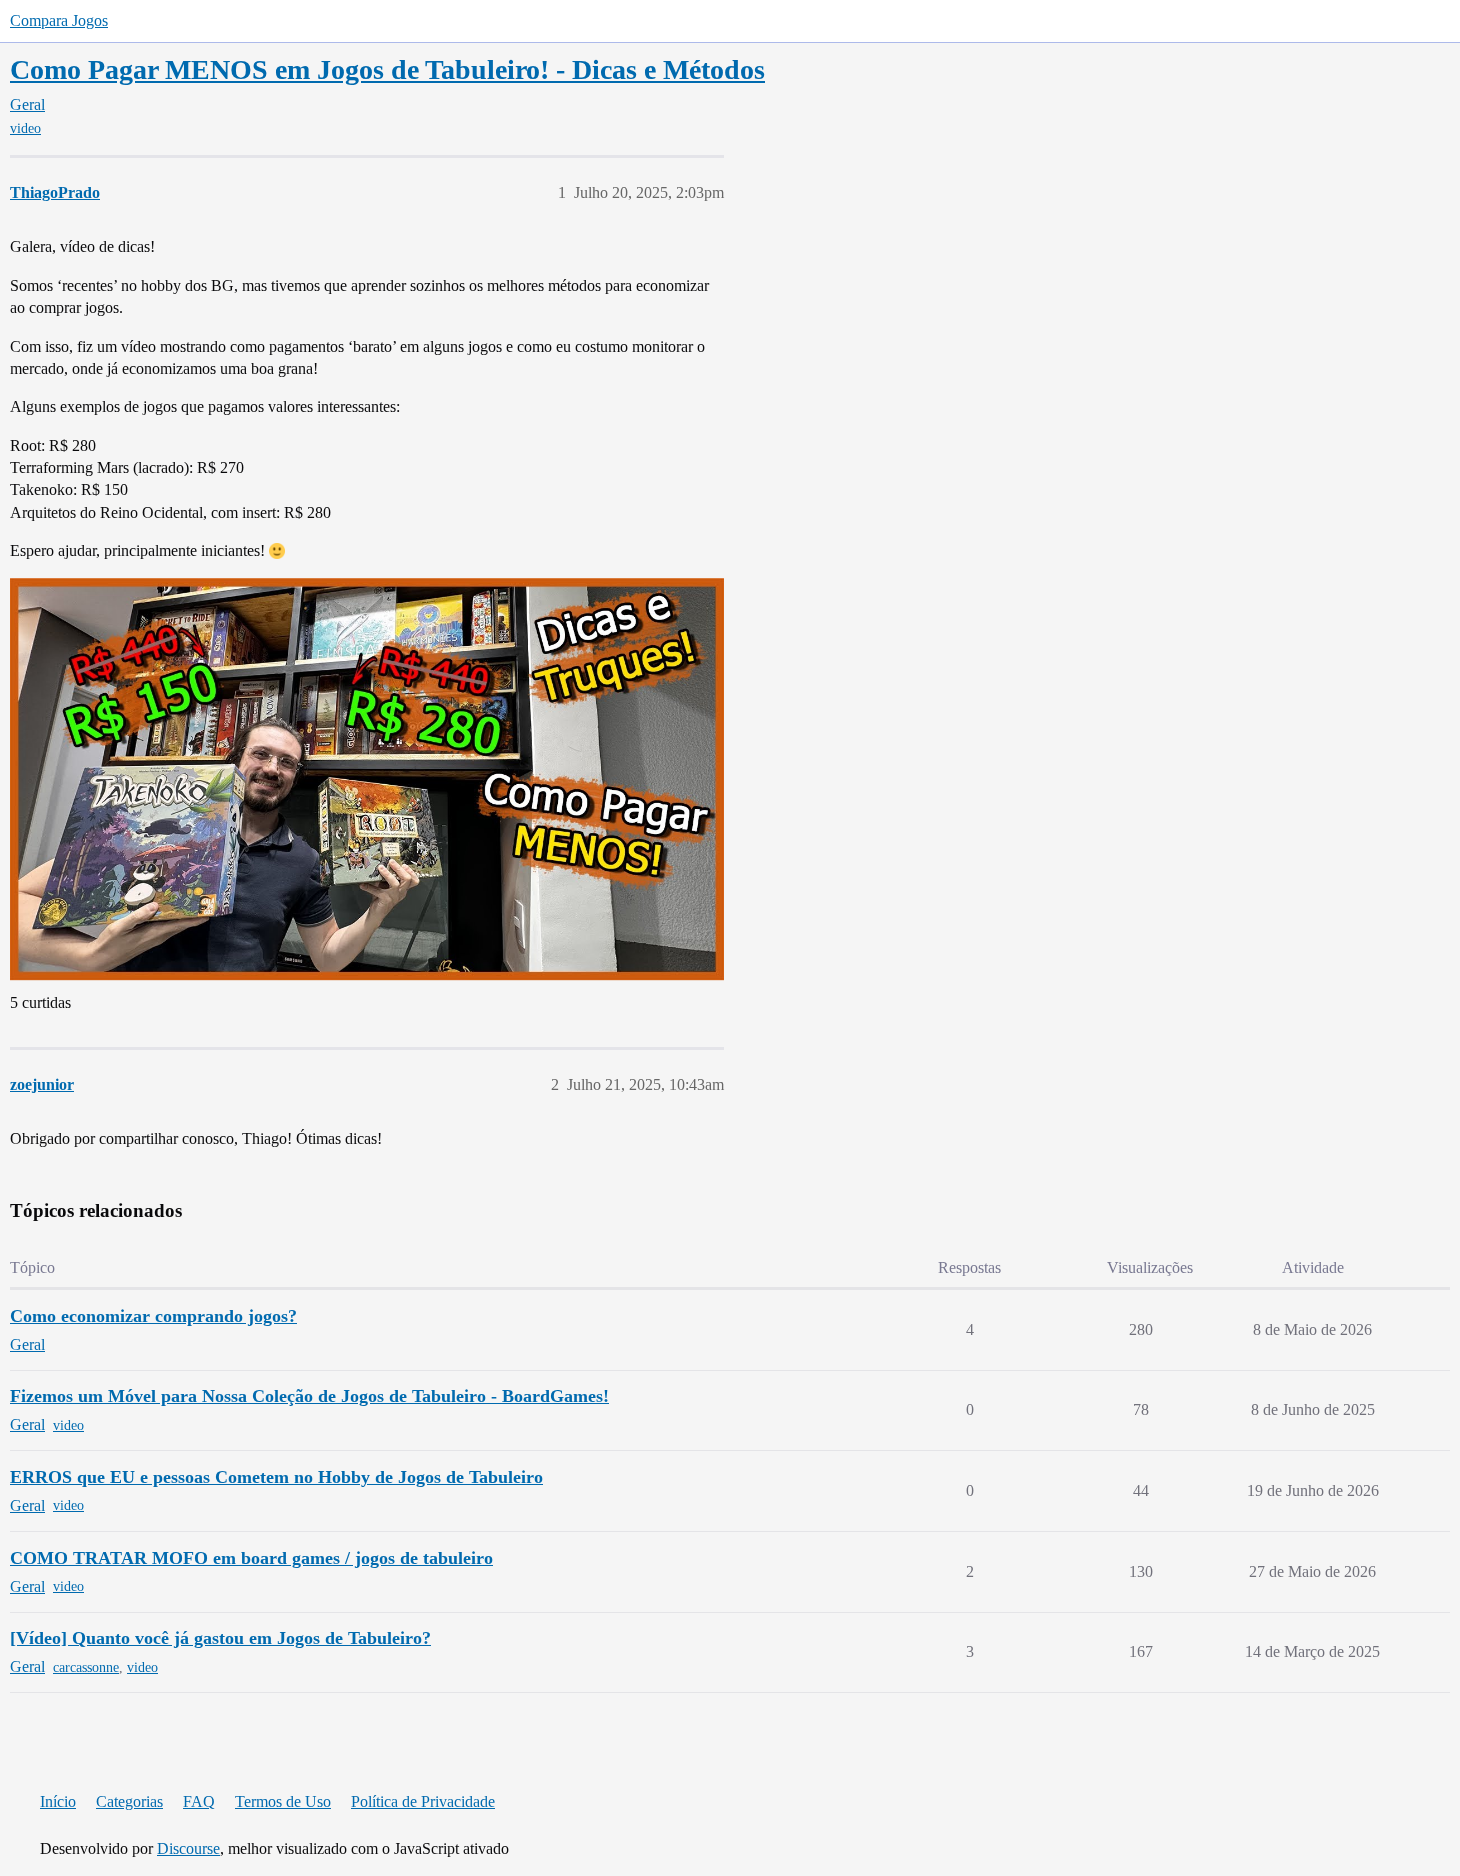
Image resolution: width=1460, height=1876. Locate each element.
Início (58, 1801)
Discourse (188, 1848)
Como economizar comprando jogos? (153, 1316)
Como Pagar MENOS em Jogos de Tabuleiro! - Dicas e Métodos (387, 69)
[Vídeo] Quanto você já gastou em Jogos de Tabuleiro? (220, 1638)
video (25, 128)
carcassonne (86, 1667)
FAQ (199, 1801)
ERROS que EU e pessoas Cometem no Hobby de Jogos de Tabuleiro (276, 1477)
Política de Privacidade (423, 1801)
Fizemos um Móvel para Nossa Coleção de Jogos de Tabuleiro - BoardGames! (309, 1396)
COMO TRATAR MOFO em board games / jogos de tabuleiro (251, 1558)
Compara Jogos (59, 20)
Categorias (129, 1801)
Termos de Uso (283, 1801)
